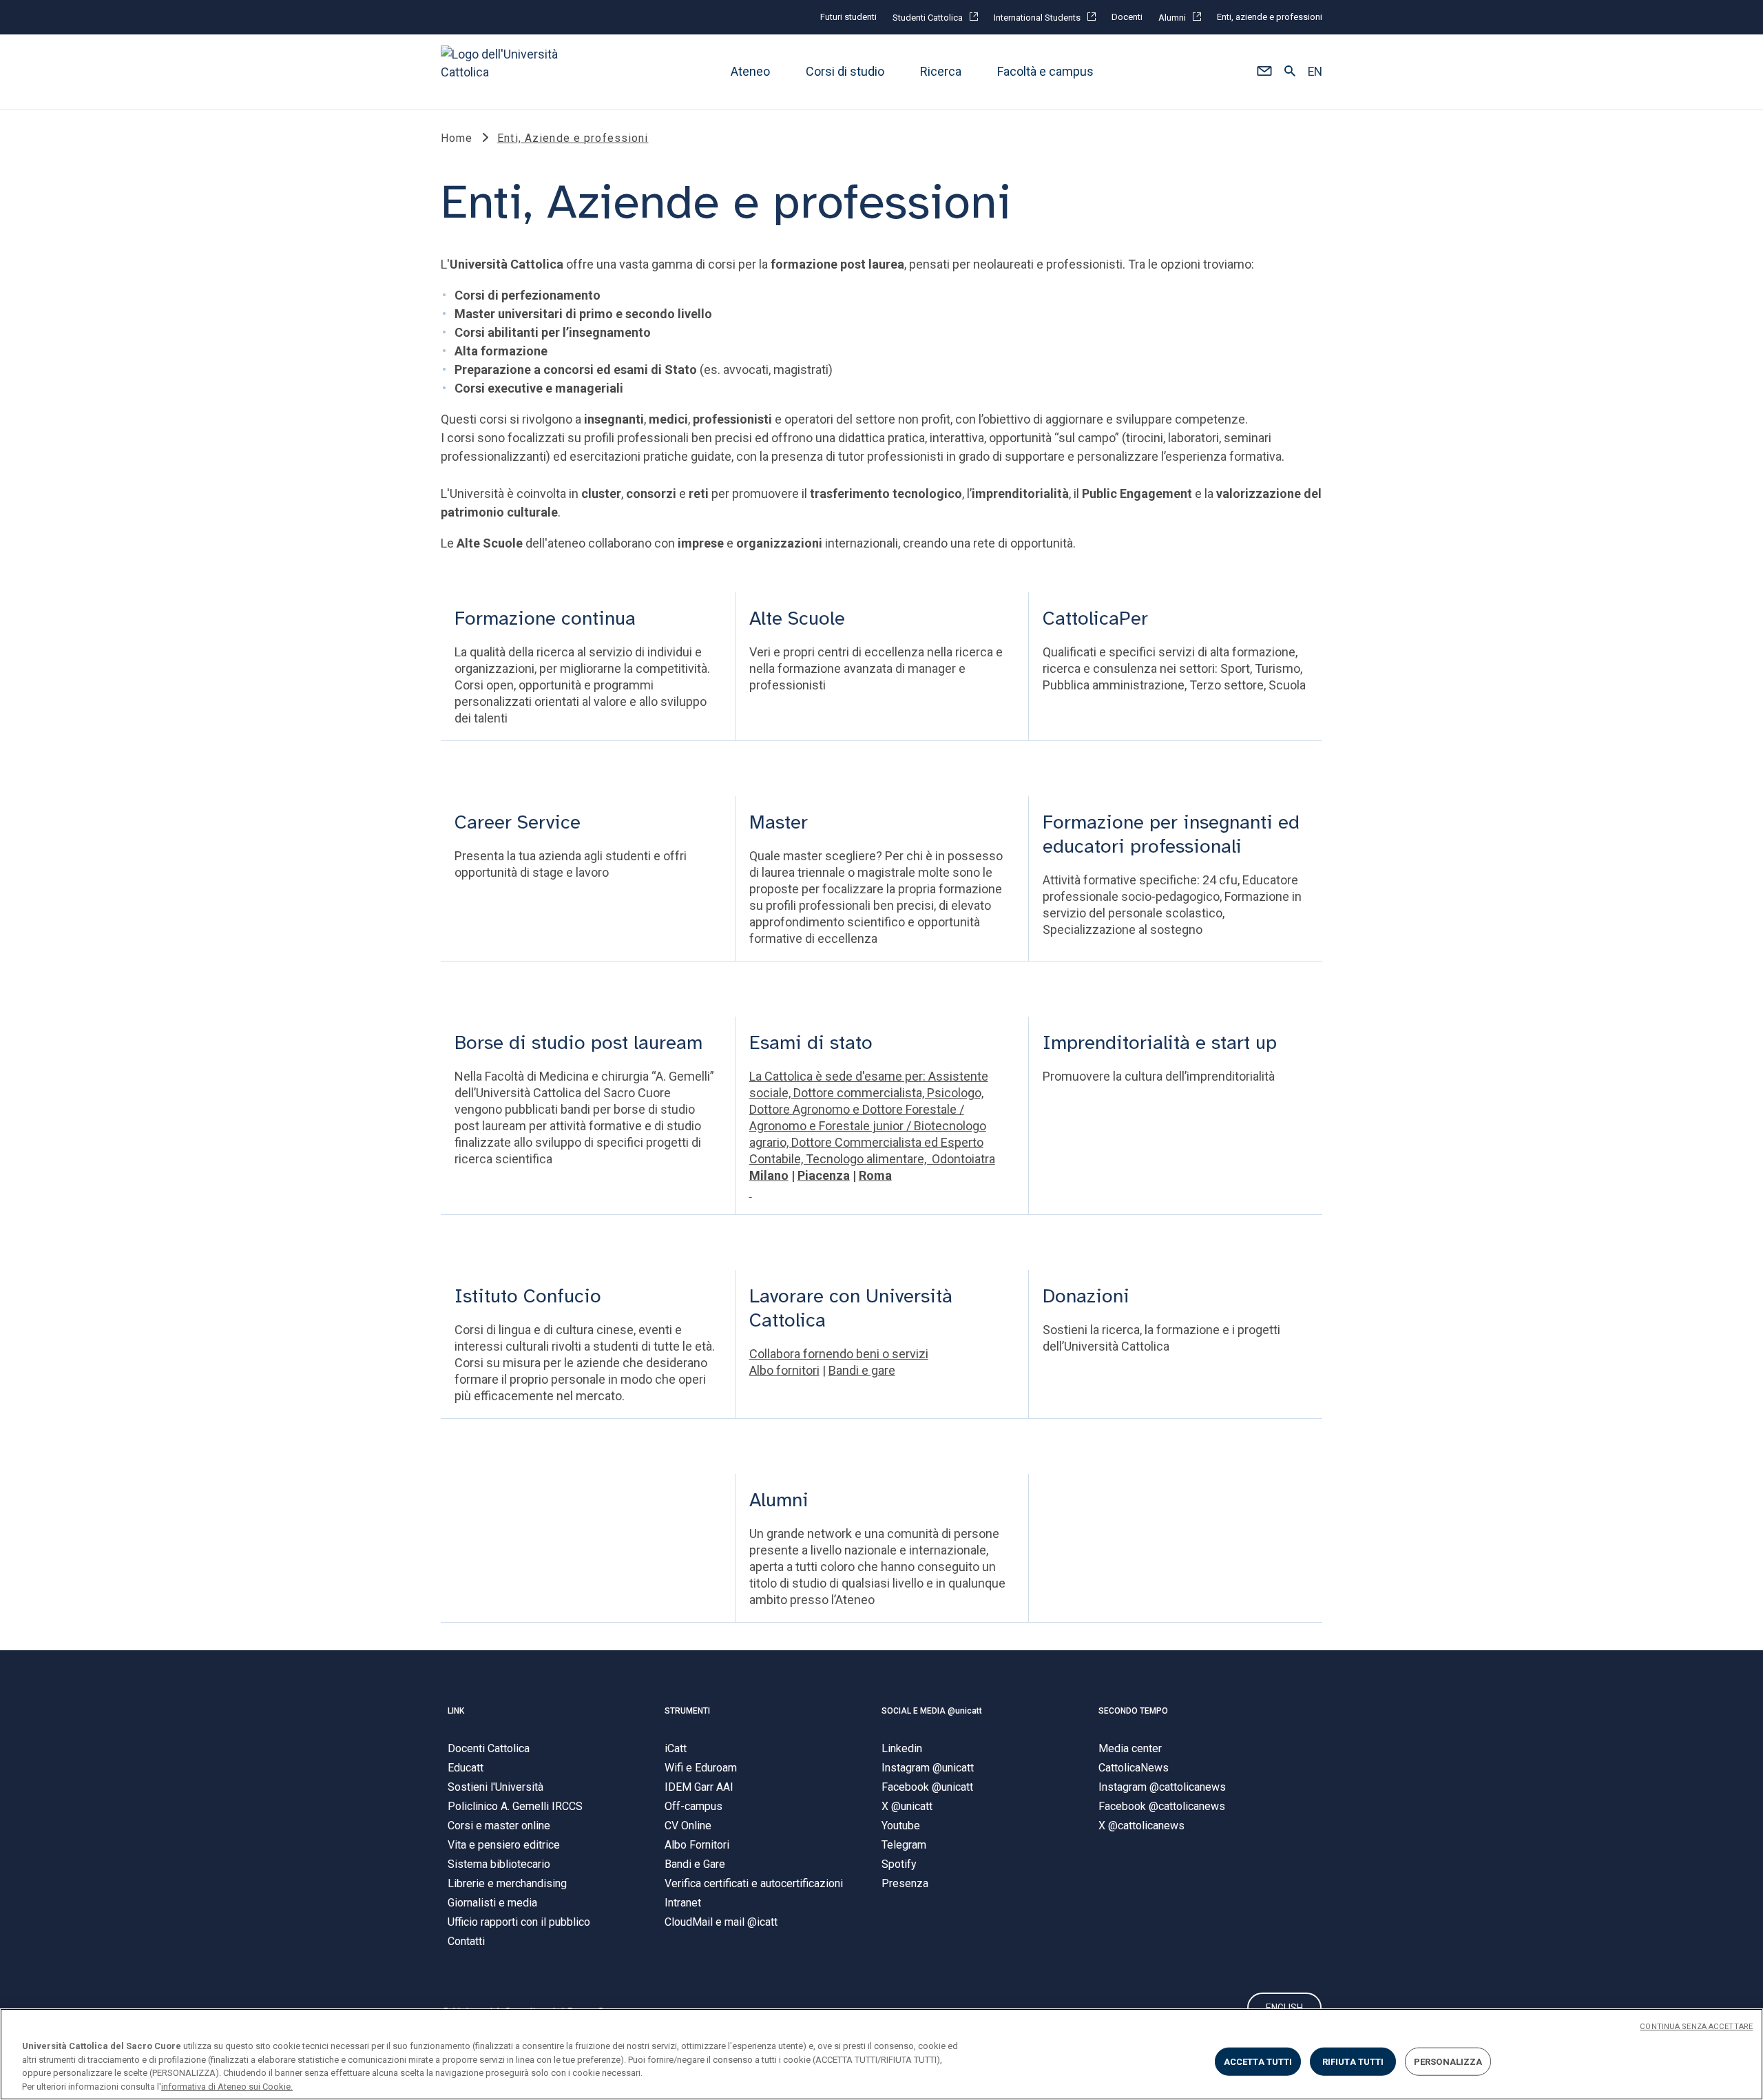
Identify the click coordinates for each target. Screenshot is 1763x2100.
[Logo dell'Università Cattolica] (505, 72)
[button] (1264, 72)
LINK (456, 1711)
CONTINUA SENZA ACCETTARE (1696, 2027)
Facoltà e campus (1045, 72)
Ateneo (750, 72)
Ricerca (941, 72)
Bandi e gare (862, 1370)
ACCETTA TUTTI (1258, 2062)
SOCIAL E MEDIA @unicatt (932, 1711)
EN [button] (1315, 72)
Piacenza (824, 1175)
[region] (881, 2054)
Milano (769, 1175)
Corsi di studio (845, 72)
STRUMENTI (687, 1711)
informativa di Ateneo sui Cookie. (227, 2086)
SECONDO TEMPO (1133, 1711)
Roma (875, 1175)
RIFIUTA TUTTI (1353, 2062)
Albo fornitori (784, 1370)
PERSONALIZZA (1448, 2062)
